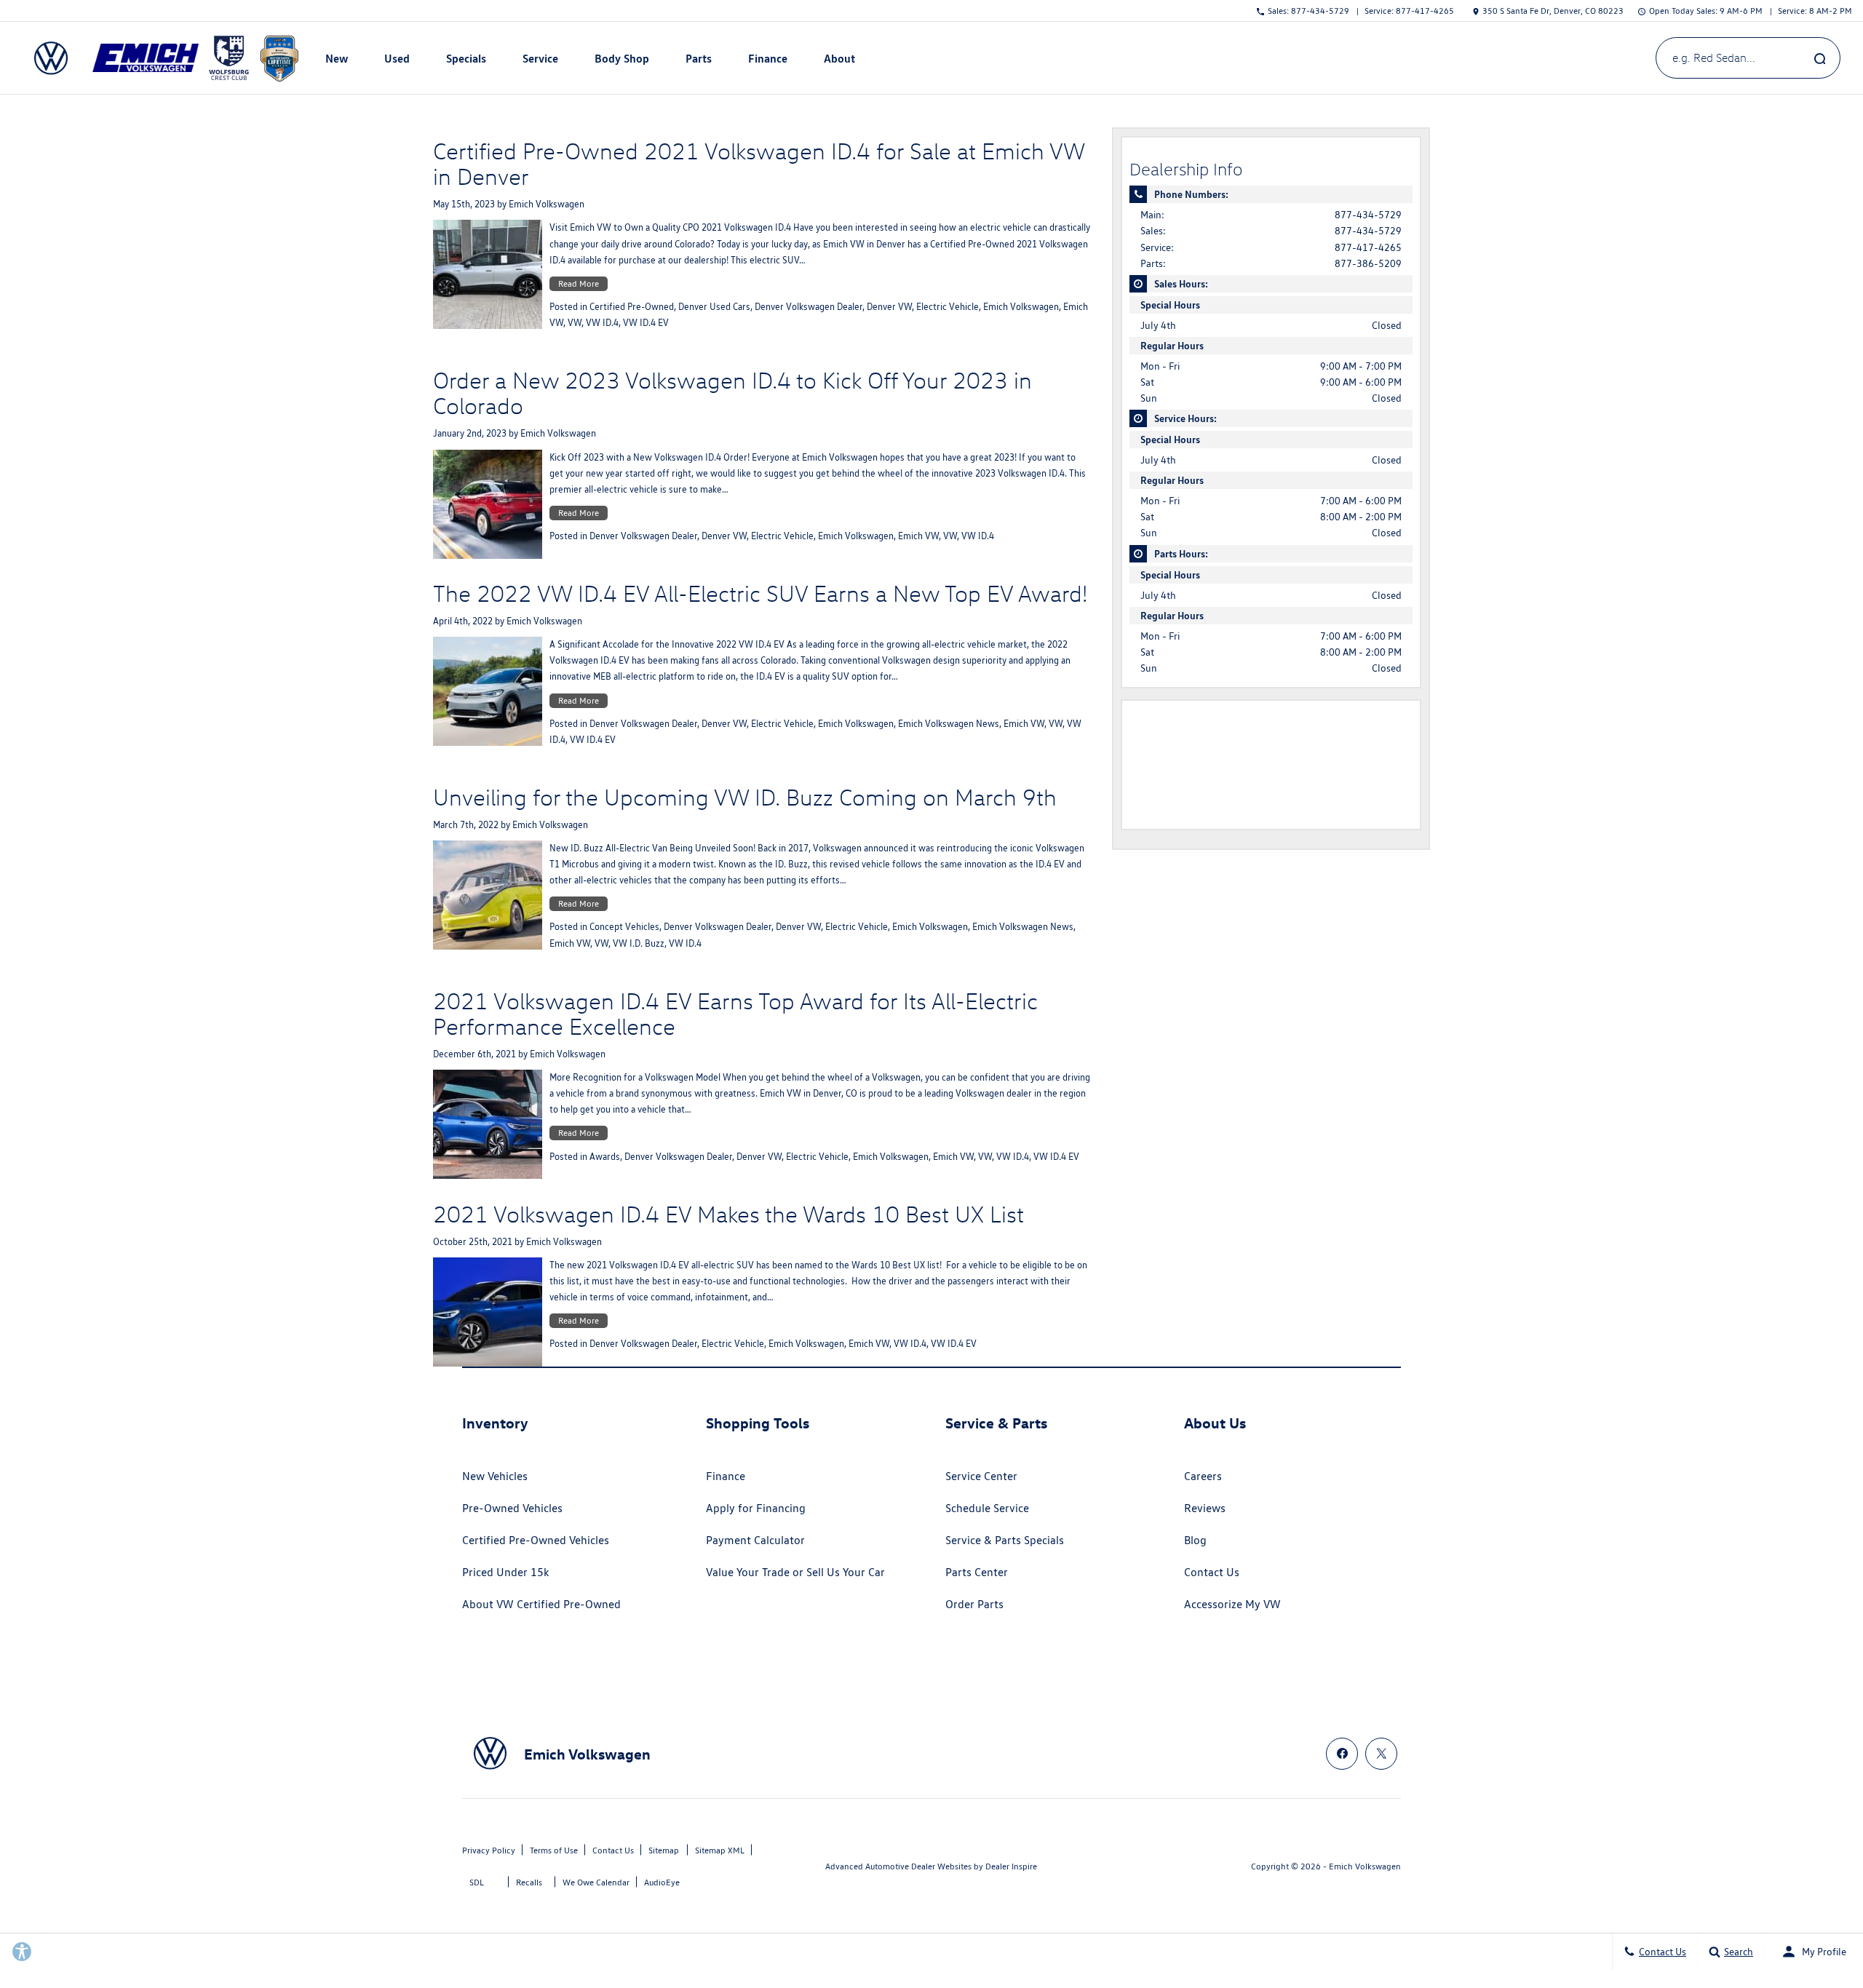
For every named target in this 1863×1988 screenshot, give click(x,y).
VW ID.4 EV (646, 323)
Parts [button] (699, 61)
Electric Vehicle (948, 307)
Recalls (529, 1882)
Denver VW (889, 307)
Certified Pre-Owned (632, 307)
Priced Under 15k (506, 1572)
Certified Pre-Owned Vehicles (536, 1540)
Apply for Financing (756, 1508)
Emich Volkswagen (547, 204)
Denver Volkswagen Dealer (809, 307)
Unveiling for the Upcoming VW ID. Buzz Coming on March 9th (745, 797)
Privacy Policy (489, 1850)
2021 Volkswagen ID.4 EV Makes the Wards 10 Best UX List (728, 1214)
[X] (1381, 1754)
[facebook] (1342, 1754)
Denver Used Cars (714, 307)
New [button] (338, 61)
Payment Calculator (755, 1540)
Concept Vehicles (624, 927)
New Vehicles (495, 1476)
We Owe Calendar (596, 1882)
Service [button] (540, 61)
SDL (477, 1882)
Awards (605, 1157)
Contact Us (1212, 1572)
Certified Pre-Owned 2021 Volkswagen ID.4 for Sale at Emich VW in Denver (759, 163)
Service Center (981, 1476)
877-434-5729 (1368, 215)
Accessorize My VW (1232, 1604)
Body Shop (622, 58)
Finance (726, 1476)
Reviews (1205, 1508)
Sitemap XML (720, 1850)
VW (575, 323)
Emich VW (918, 536)
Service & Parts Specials (1005, 1540)
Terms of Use (554, 1850)
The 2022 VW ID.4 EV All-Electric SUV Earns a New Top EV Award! (760, 593)
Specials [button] (466, 61)
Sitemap (664, 1850)
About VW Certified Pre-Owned (541, 1604)
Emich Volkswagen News (949, 724)
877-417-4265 (1368, 247)
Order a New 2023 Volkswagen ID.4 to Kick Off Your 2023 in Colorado (732, 393)
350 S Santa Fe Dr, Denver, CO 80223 (1553, 11)
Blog (1195, 1540)
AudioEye (662, 1882)
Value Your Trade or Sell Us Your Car (795, 1572)
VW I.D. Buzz (639, 943)
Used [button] (397, 61)
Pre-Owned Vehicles (512, 1508)
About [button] (839, 61)
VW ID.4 (602, 323)
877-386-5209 (1368, 263)
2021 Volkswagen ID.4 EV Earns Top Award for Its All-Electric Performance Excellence (735, 1013)
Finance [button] (767, 61)
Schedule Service (987, 1508)
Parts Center (977, 1572)
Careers (1203, 1476)
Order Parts (974, 1604)
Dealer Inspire (1011, 1866)
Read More (579, 283)
